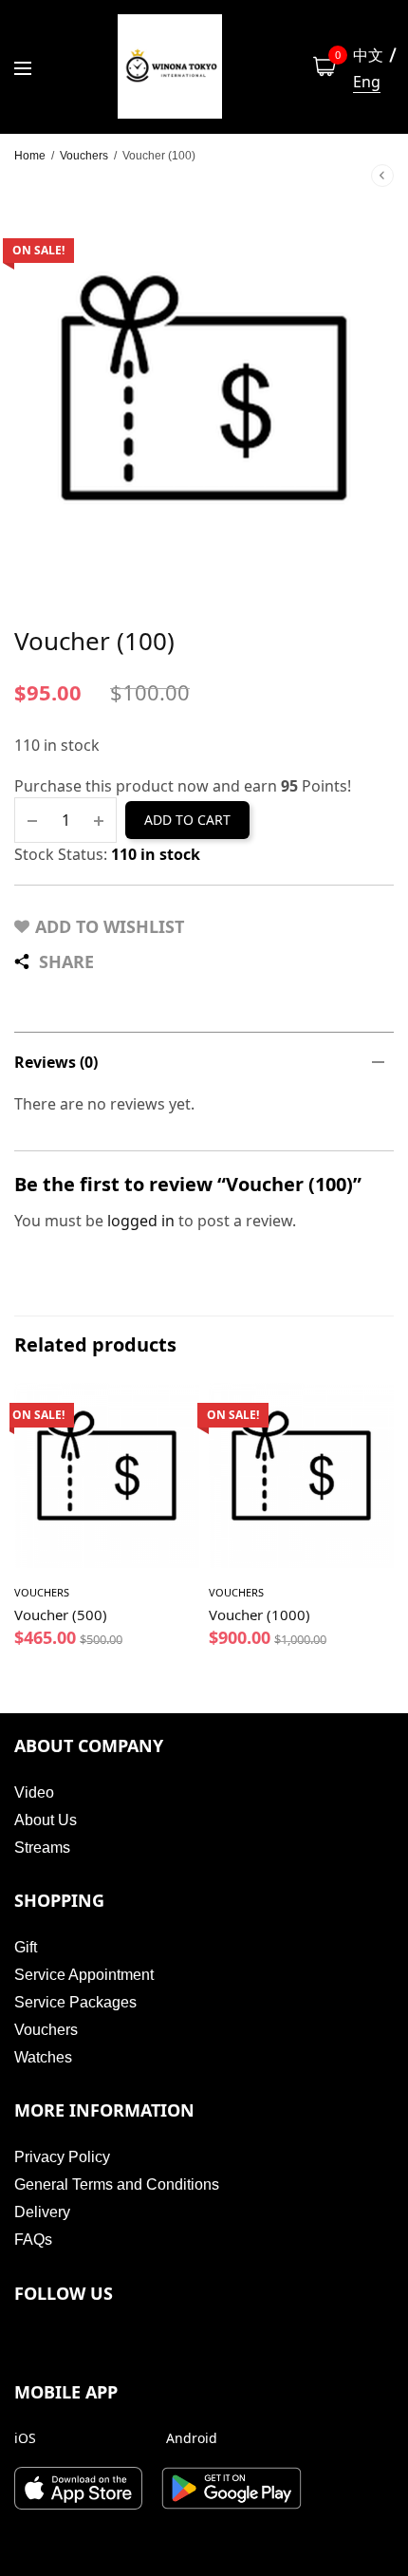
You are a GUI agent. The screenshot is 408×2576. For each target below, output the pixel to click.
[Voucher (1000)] (301, 1475)
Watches (43, 2057)
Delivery (42, 2212)
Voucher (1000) (260, 1615)
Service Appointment (84, 1975)
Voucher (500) (61, 1615)
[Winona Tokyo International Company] (170, 66)
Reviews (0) (56, 1062)
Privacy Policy (62, 2157)
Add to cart (187, 820)
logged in (141, 1221)
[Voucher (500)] (107, 1475)
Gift (26, 1947)
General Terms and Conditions (117, 2184)
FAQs (33, 2240)
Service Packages (75, 2002)
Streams (42, 1848)
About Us (46, 1820)
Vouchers (84, 156)
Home (30, 156)
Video (34, 1792)
